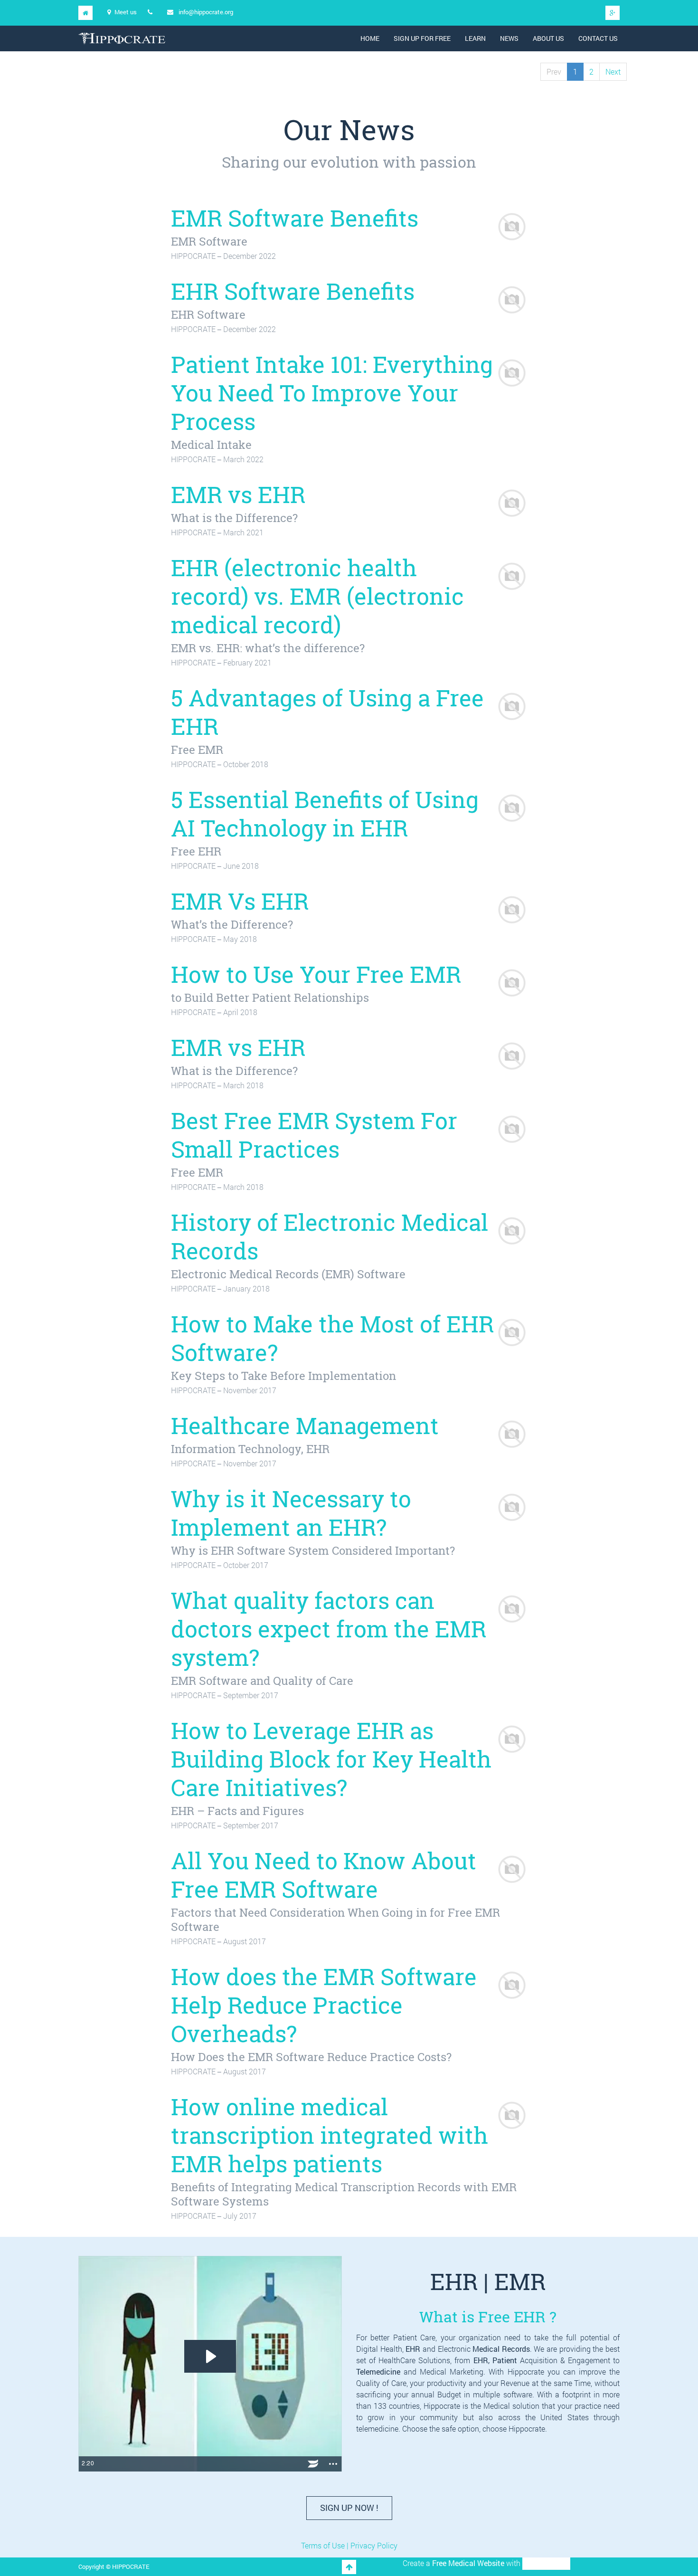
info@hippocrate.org (206, 12)
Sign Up (349, 2508)
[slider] (198, 2464)
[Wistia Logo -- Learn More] (313, 2464)
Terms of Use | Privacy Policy (349, 2545)
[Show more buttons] (333, 2464)
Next (613, 71)
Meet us (126, 12)
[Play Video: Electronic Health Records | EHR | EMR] (210, 2356)
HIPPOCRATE (546, 2563)
